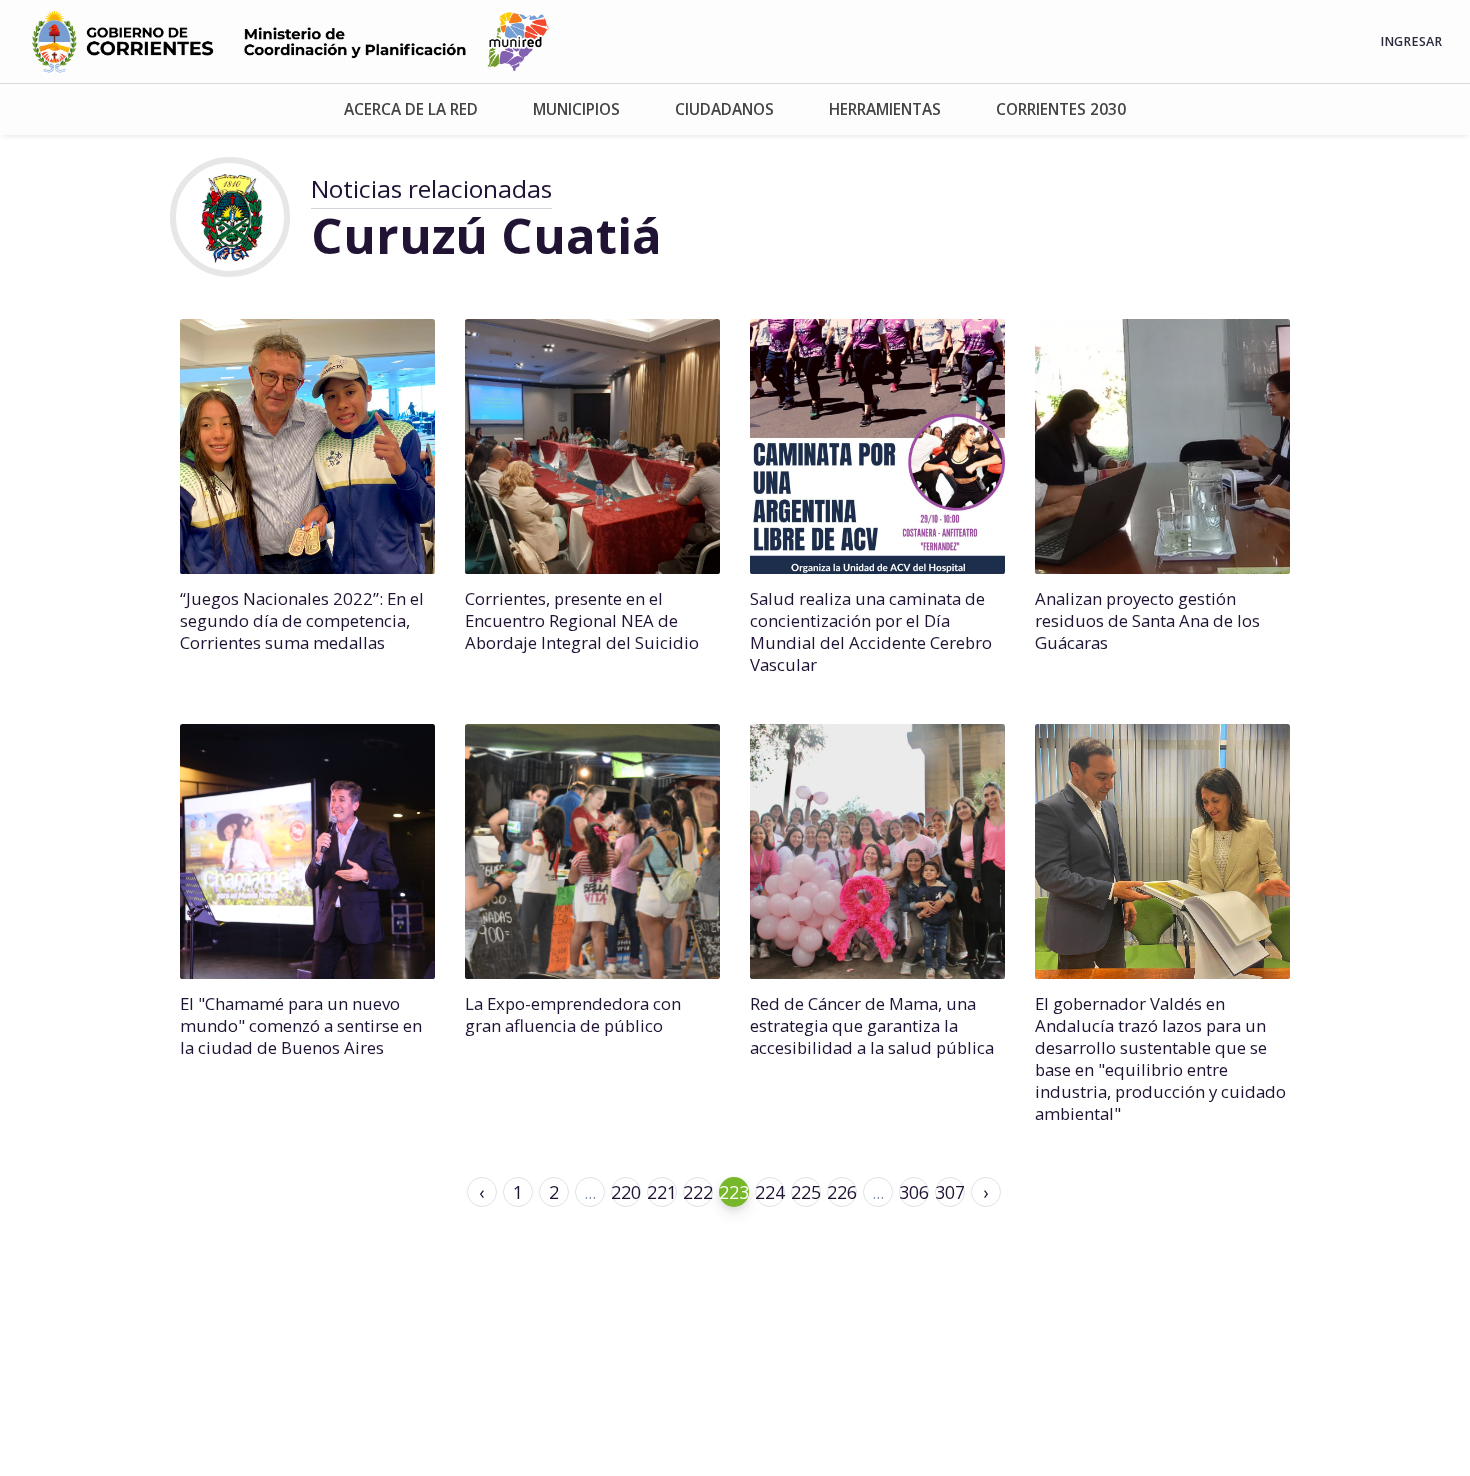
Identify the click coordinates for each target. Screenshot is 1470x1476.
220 (626, 1192)
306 (914, 1192)
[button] (410, 109)
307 (950, 1192)
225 (806, 1192)
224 (770, 1192)
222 (698, 1192)
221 (662, 1192)
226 (842, 1192)
